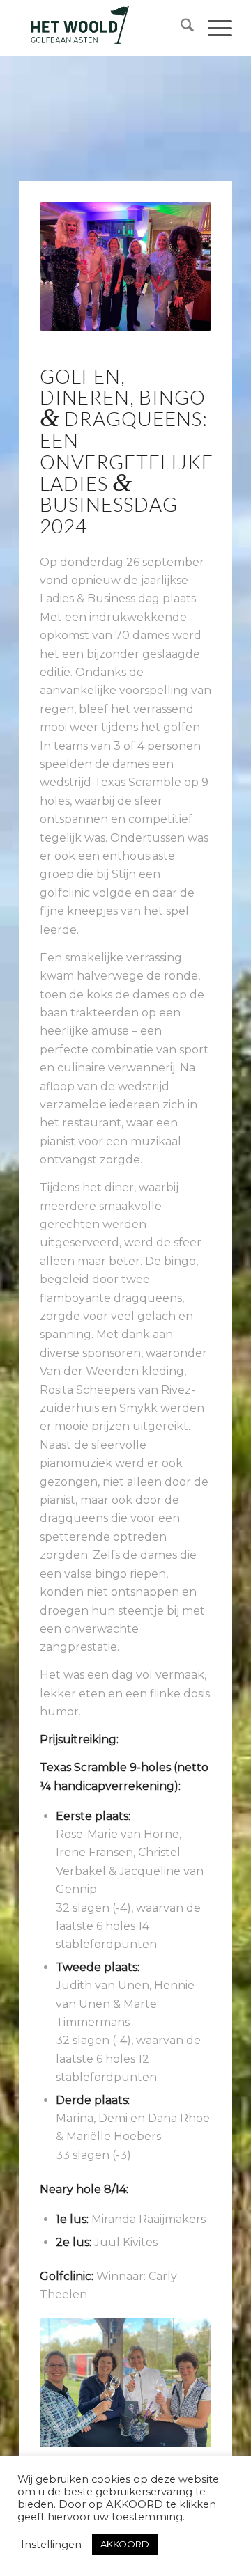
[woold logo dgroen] (104, 28)
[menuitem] (180, 28)
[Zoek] (180, 28)
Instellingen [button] (51, 2545)
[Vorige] (71, 2382)
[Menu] (213, 28)
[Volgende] (180, 2382)
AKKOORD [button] (125, 2544)
